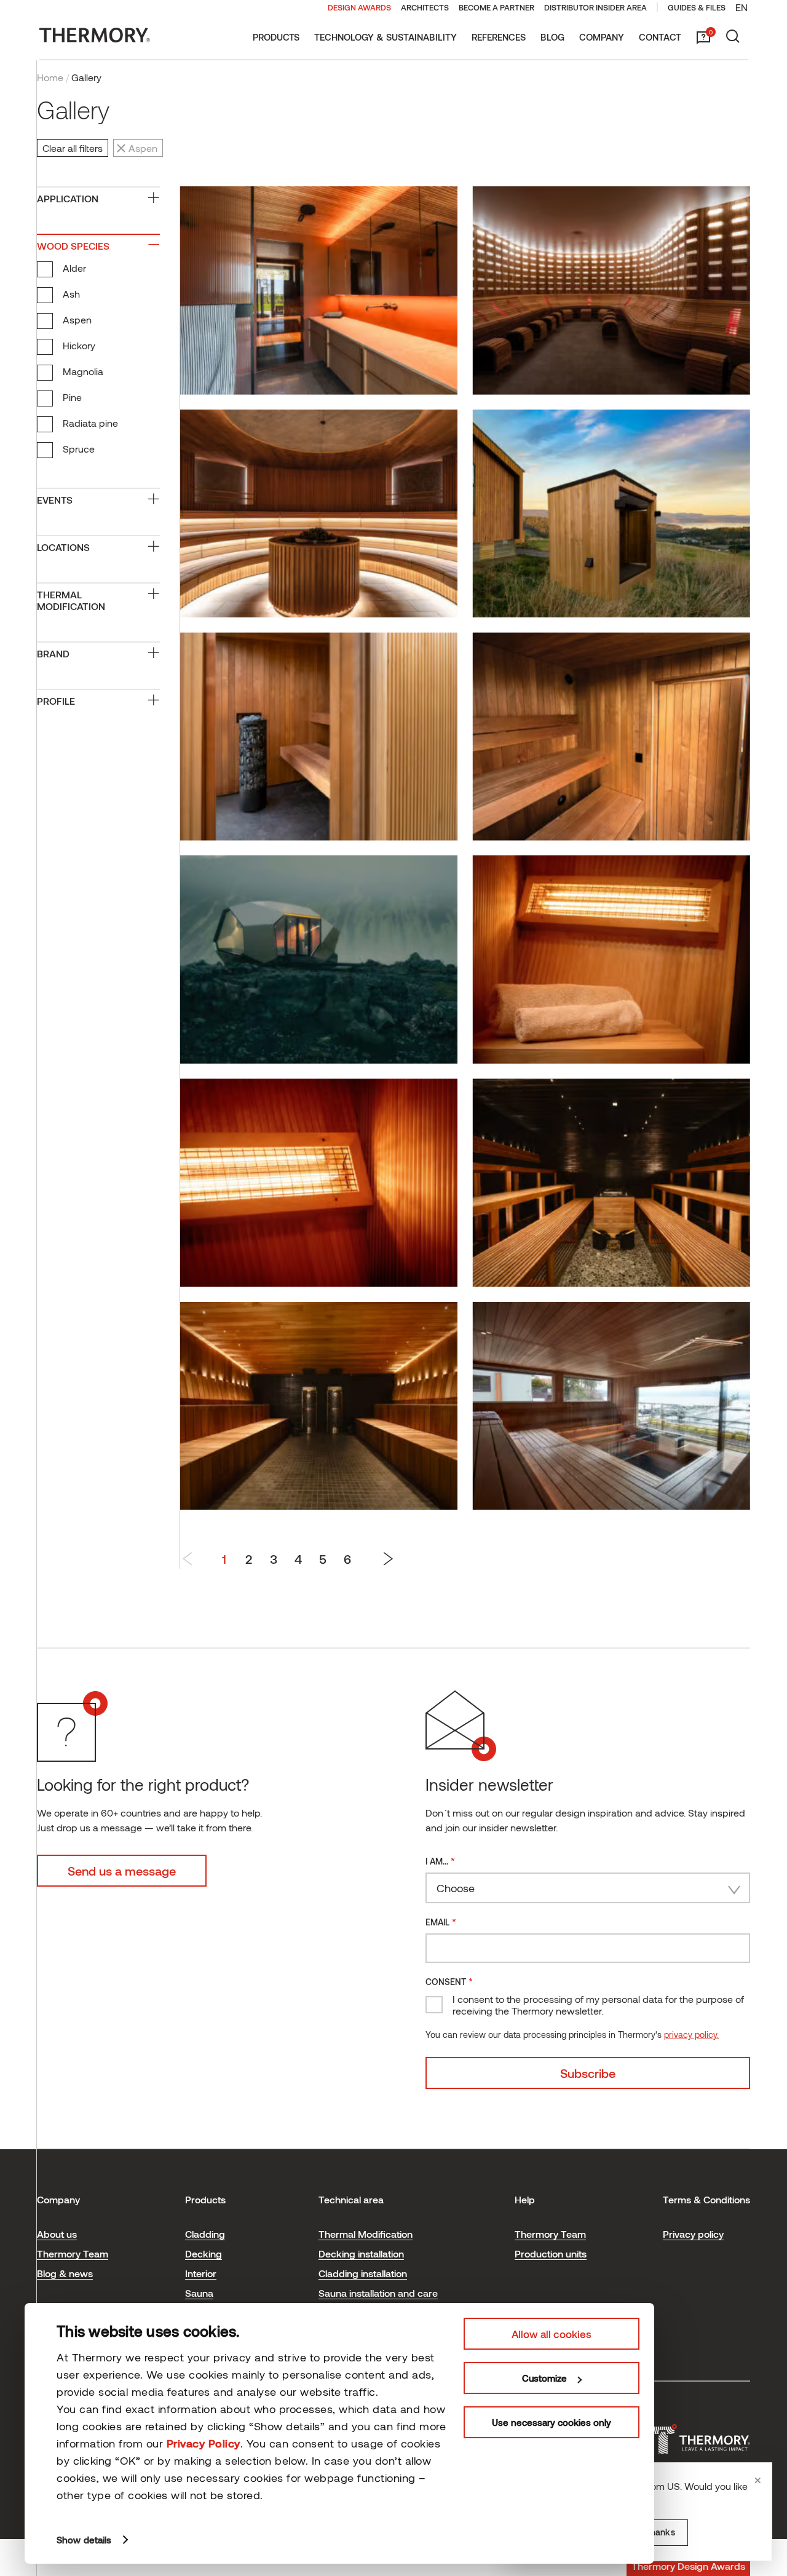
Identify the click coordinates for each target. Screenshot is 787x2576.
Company (602, 37)
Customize (544, 2378)
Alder (74, 268)
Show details (84, 2540)
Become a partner (496, 7)
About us (57, 2234)
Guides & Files (697, 7)
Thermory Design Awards (688, 2566)
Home (50, 77)
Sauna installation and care (378, 2293)
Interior (201, 2273)
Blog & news (65, 2273)
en (742, 7)
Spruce (79, 449)
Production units (551, 2253)
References (499, 37)
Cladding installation (363, 2273)
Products (276, 37)
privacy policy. (691, 2035)
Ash (71, 294)
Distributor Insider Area (595, 7)
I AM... (440, 1861)
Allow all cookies (552, 2334)
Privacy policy (693, 2234)
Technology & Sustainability (386, 37)
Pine (72, 397)
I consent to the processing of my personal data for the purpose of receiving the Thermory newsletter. (598, 2005)
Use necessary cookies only (552, 2422)
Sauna (199, 2293)
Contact (660, 37)
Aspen (77, 319)
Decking (204, 2253)
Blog (552, 37)
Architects (425, 7)
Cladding (205, 2234)
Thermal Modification (366, 2234)
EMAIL (441, 1921)
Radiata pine (90, 423)
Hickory (79, 345)
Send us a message (122, 1871)
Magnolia (83, 371)
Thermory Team (73, 2253)
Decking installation (361, 2253)
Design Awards (359, 7)
